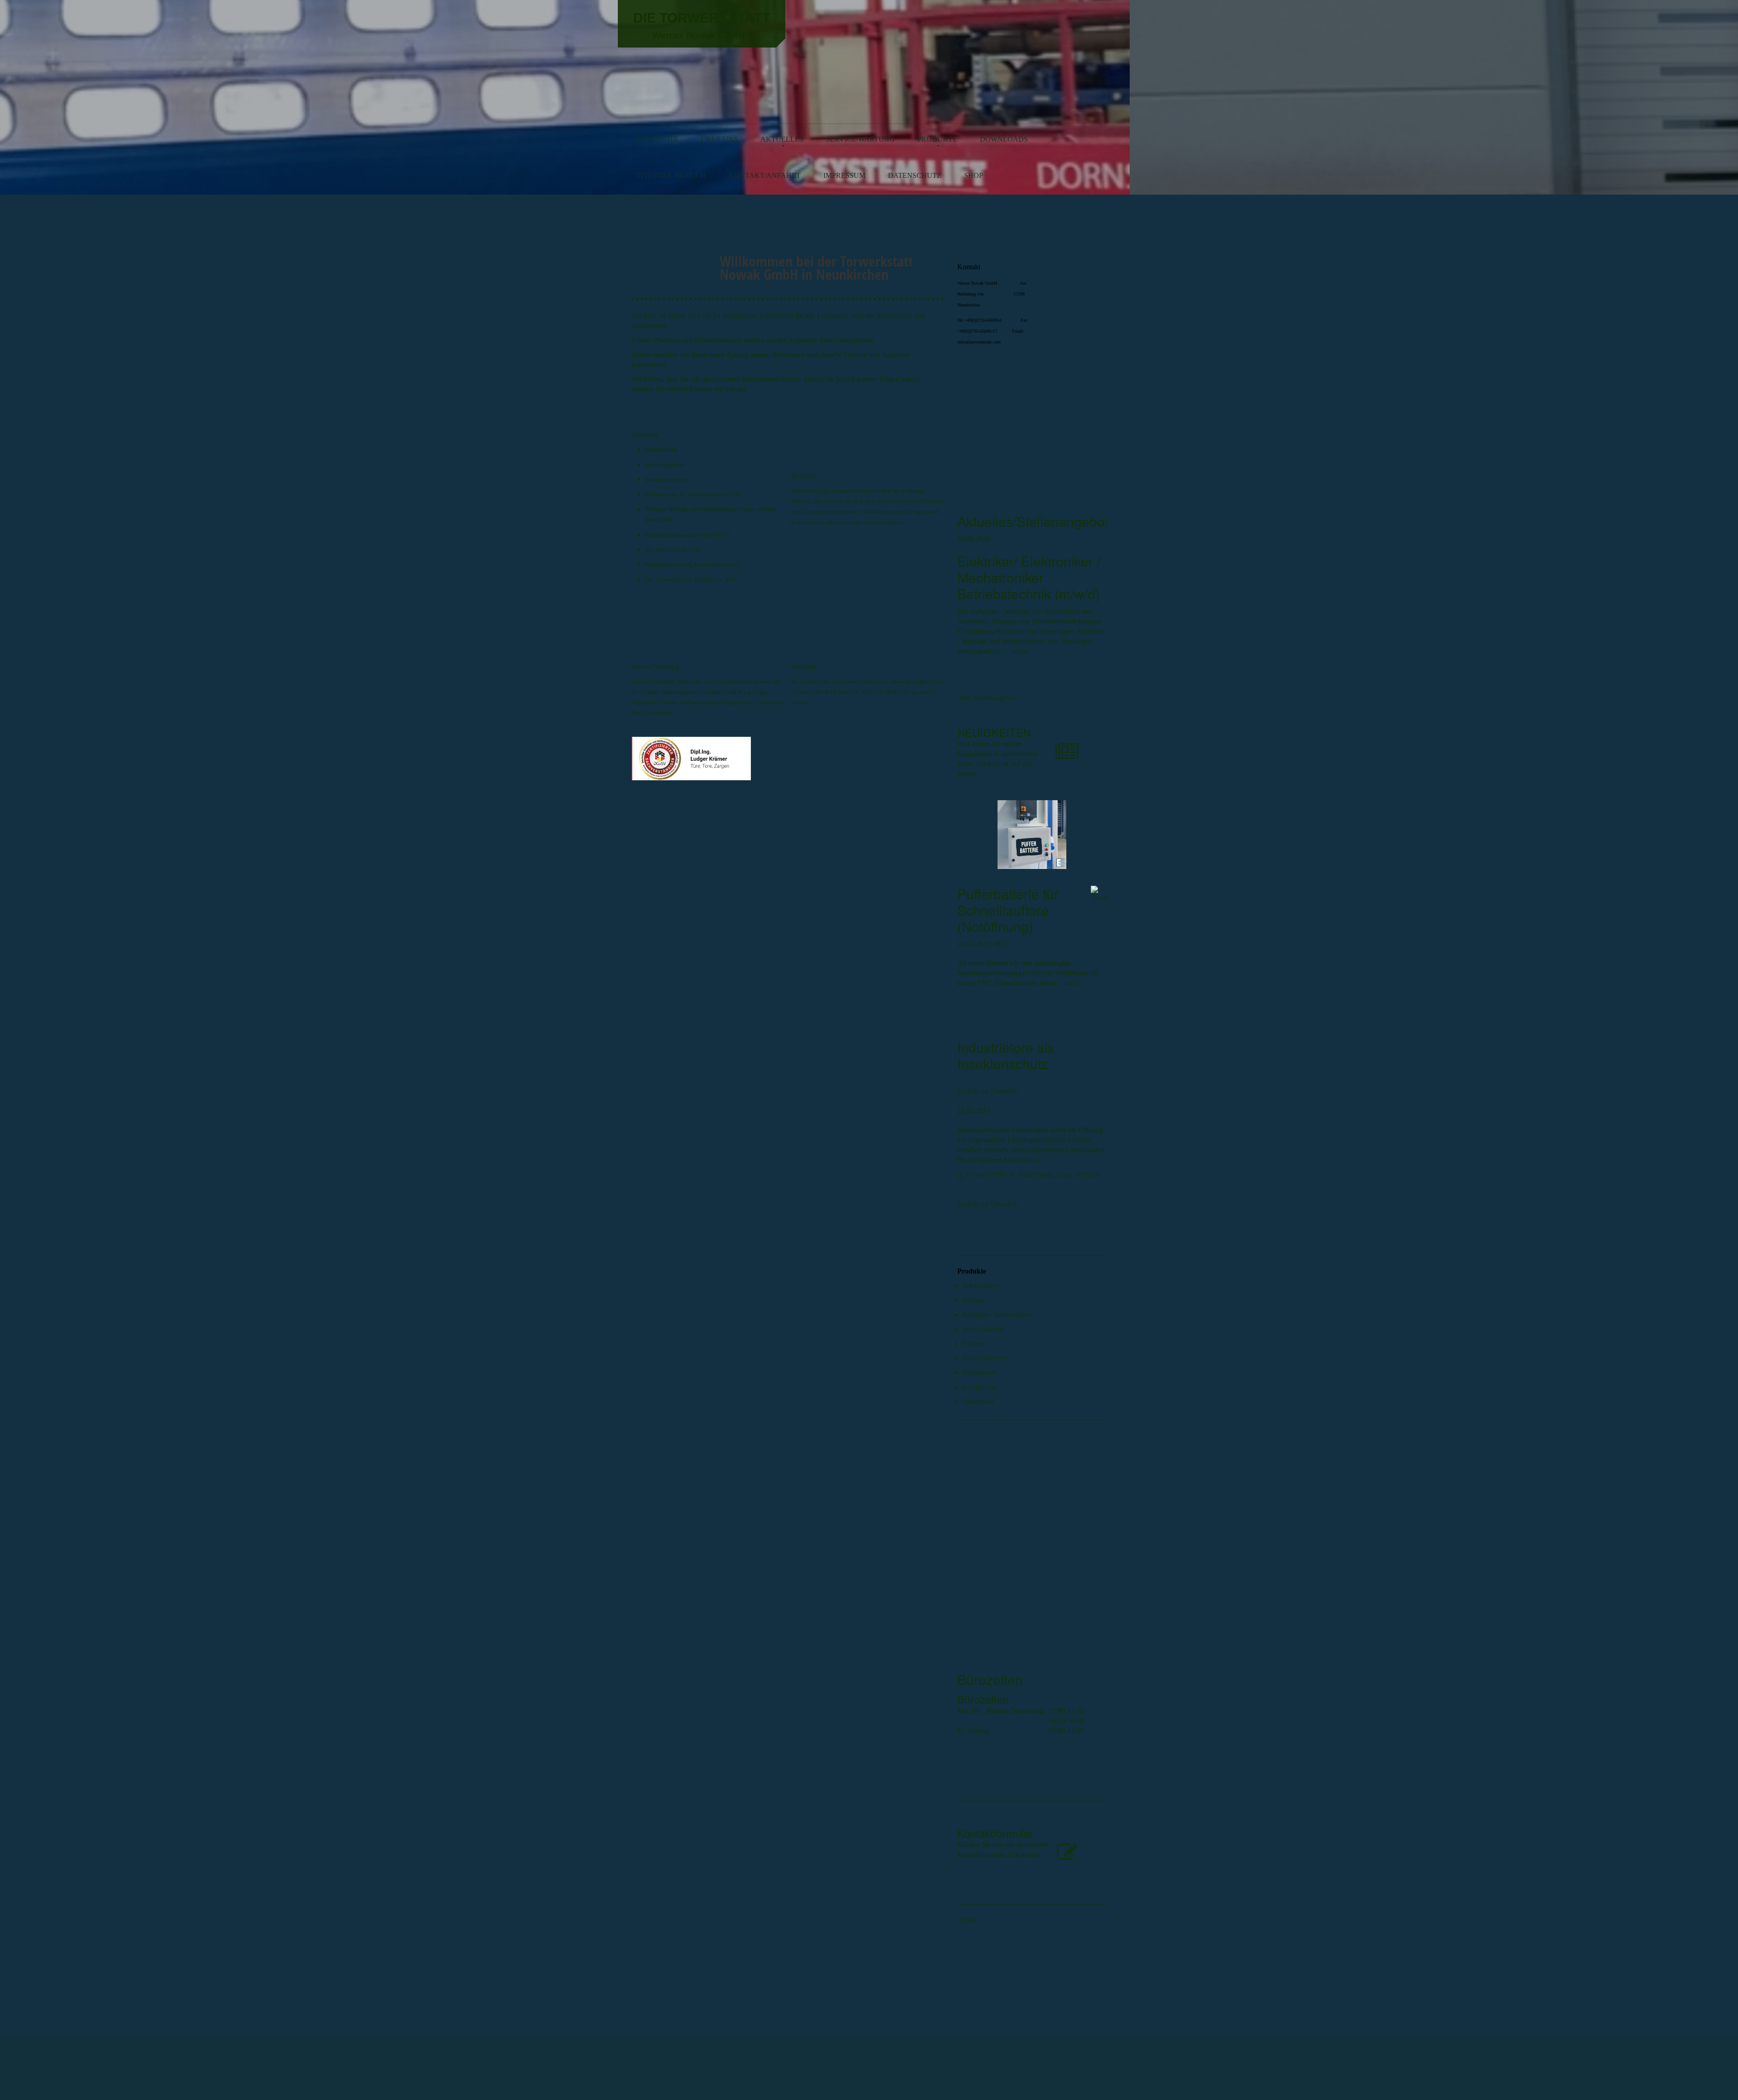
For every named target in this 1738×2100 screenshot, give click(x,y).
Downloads (1004, 139)
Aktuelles (782, 139)
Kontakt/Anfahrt (765, 175)
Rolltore (973, 1300)
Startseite (657, 139)
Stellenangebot (994, 698)
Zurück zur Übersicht (988, 1091)
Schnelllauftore (983, 1329)
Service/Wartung (860, 139)
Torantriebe (978, 1401)
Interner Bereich (671, 175)
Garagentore (979, 1387)
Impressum (844, 175)
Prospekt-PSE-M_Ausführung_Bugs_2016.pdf (1034, 1174)
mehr (1020, 651)
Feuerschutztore (984, 1358)
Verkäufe (804, 666)
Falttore (973, 1344)
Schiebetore (979, 1372)
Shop (974, 175)
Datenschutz (915, 175)
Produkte (937, 139)
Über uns (719, 139)
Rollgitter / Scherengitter (997, 1315)
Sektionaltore (981, 1286)
